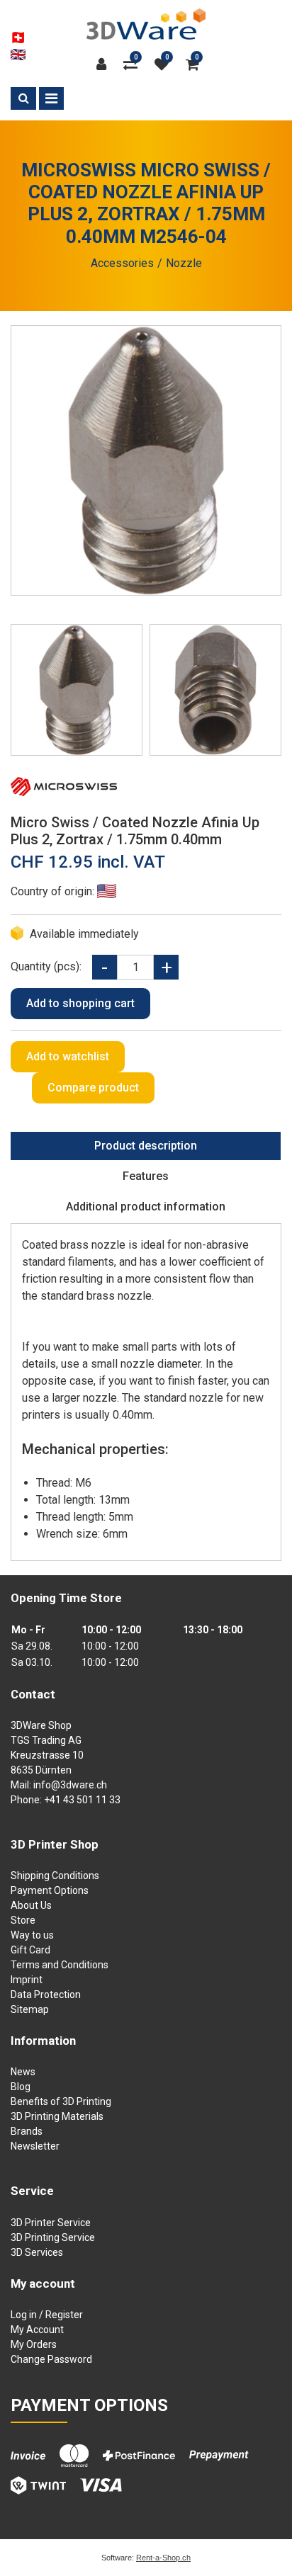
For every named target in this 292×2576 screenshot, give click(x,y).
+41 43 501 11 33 (82, 1800)
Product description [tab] (146, 1146)
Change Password (51, 2359)
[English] (18, 55)
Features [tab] (146, 1176)
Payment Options (50, 1890)
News (23, 2072)
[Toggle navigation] (51, 98)
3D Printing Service (53, 2237)
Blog (21, 2087)
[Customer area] (105, 64)
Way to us (32, 1935)
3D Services (37, 2252)
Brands (27, 2131)
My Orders (34, 2344)
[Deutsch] (18, 38)
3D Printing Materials (57, 2116)
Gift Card (30, 1950)
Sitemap (30, 2009)
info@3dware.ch (70, 1785)
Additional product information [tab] (146, 1207)
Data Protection (46, 1995)
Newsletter (35, 2146)
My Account (37, 2330)
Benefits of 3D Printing (61, 2101)
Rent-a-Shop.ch (163, 2558)
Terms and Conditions (60, 1965)
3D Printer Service (51, 2223)
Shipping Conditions (55, 1876)
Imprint (27, 1980)
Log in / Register (47, 2315)
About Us (31, 1905)
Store (23, 1920)
